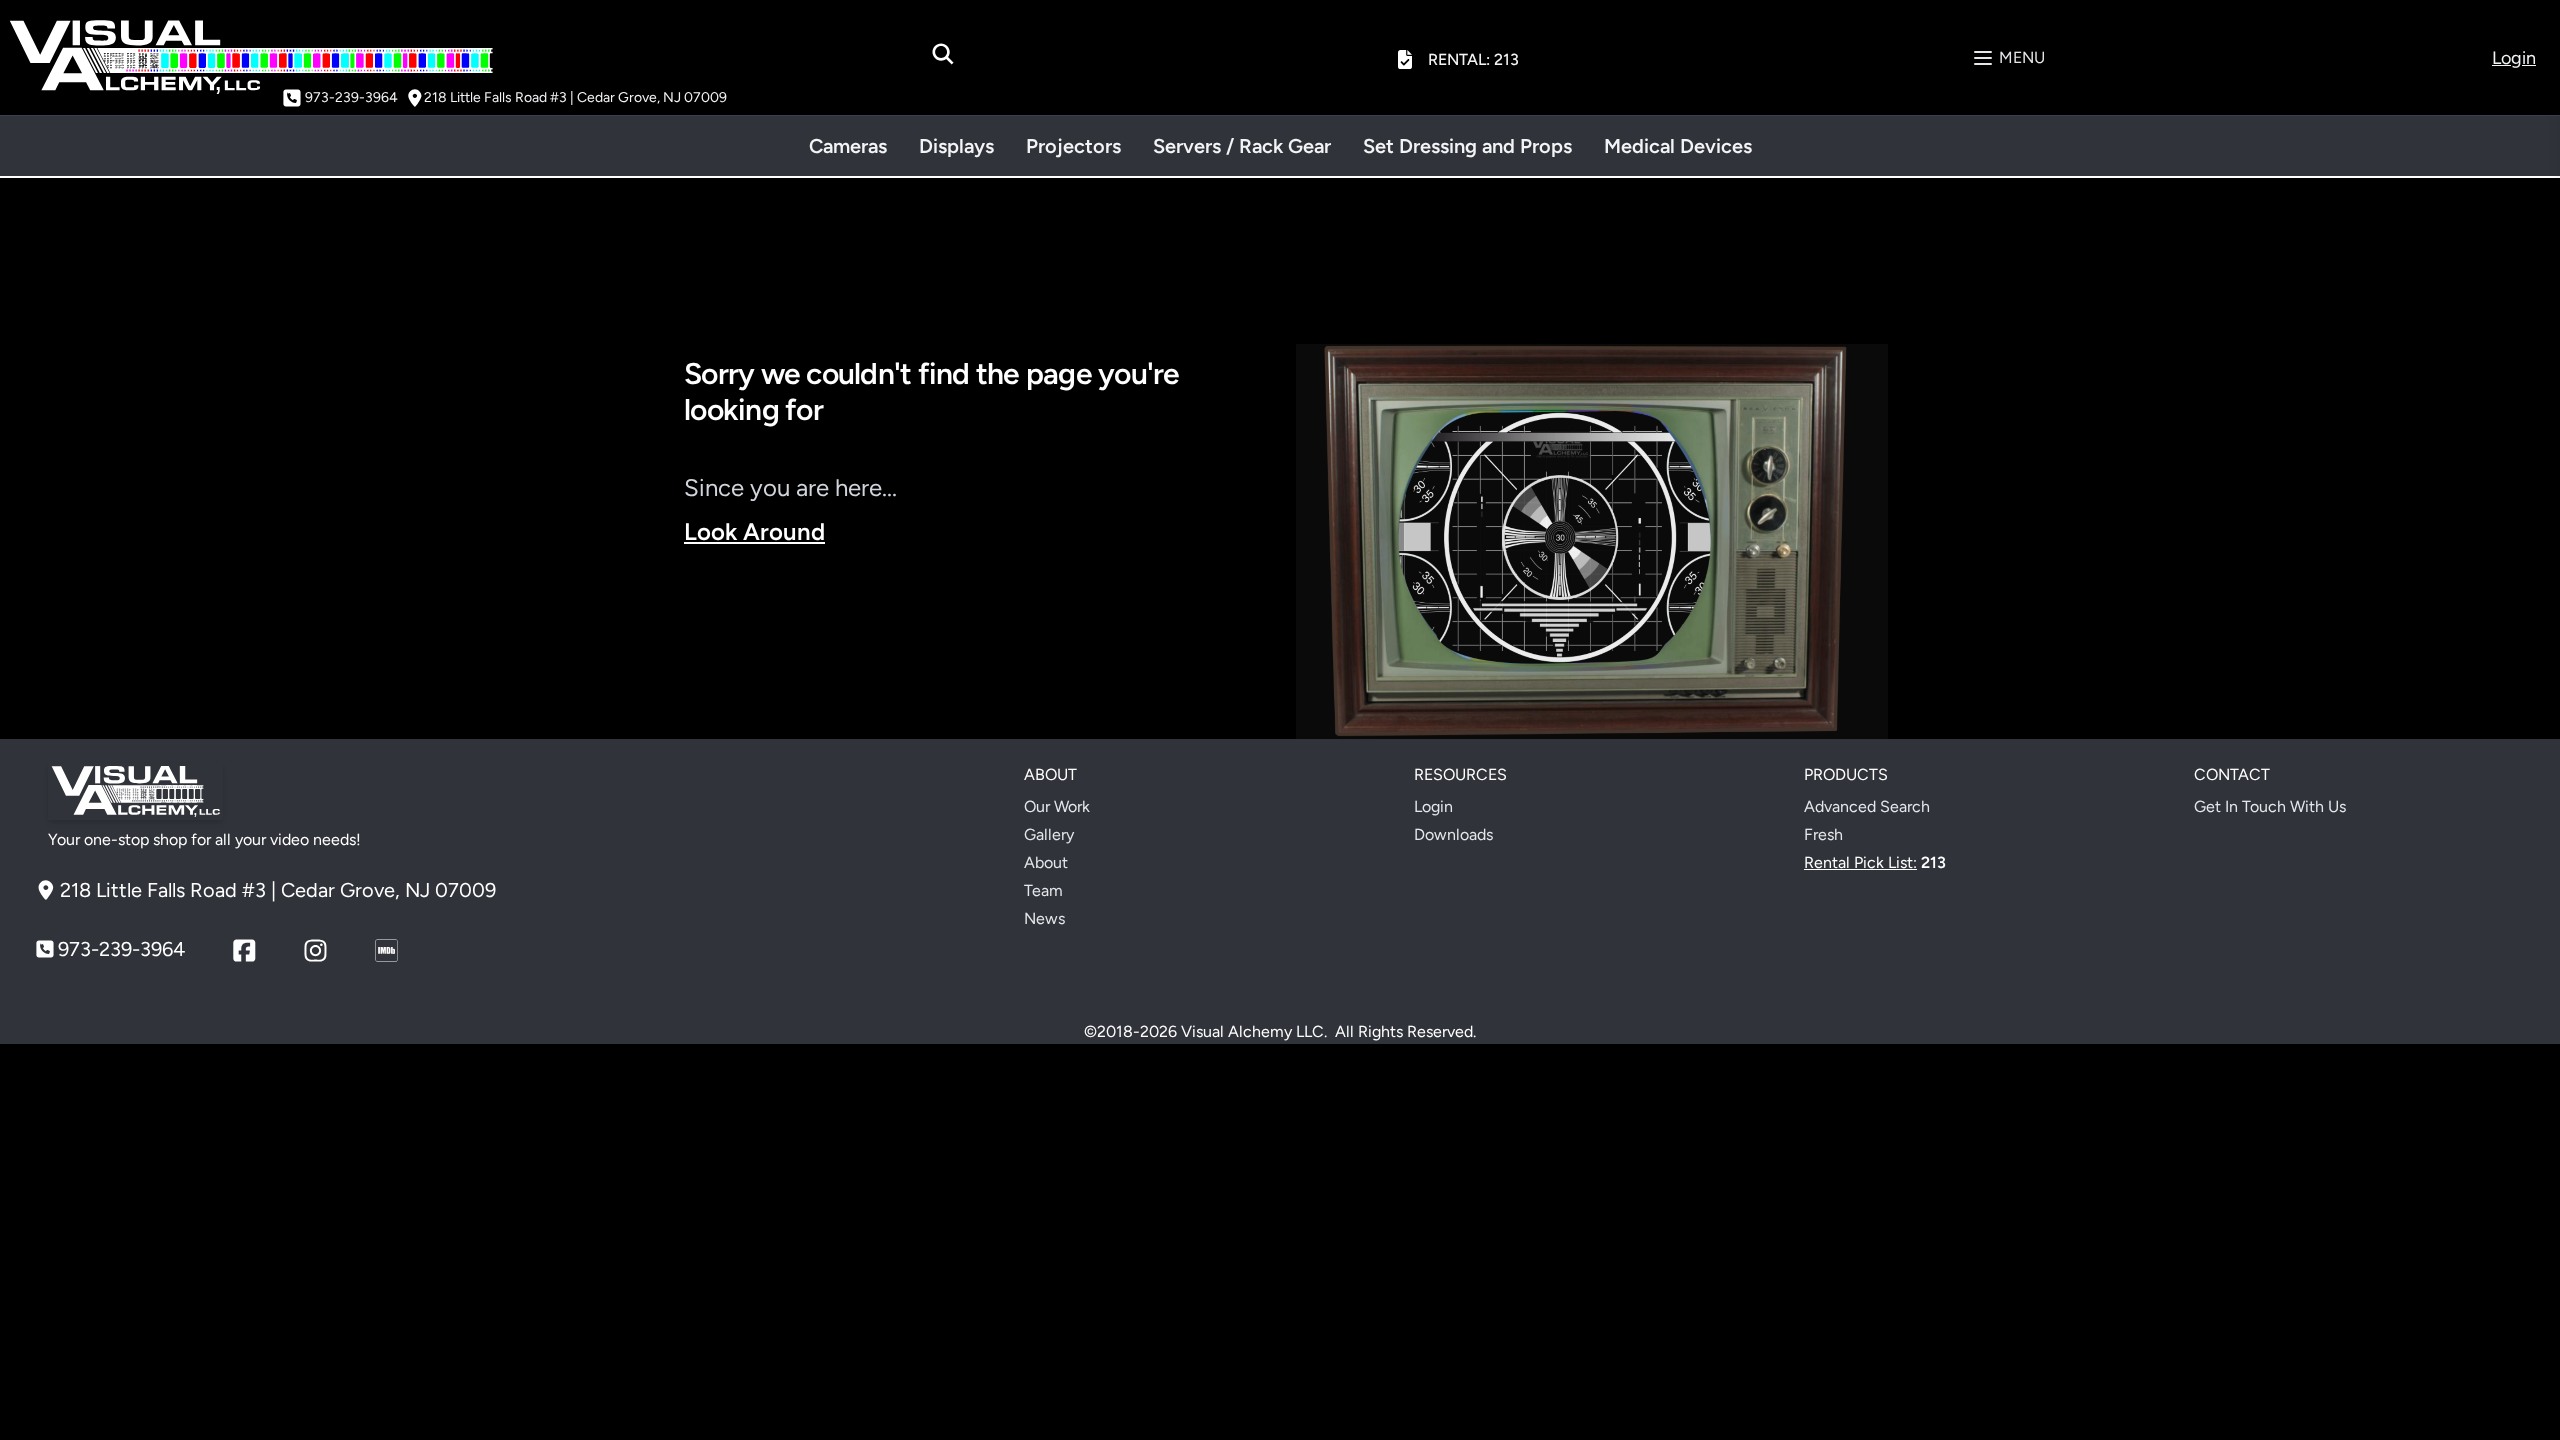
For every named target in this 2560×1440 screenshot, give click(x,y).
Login (1433, 806)
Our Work (1057, 806)
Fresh (1823, 834)
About (1046, 862)
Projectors (1073, 146)
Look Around (754, 531)
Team (1043, 890)
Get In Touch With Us (2270, 806)
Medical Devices (1678, 146)
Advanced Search (1867, 806)
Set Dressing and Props (1467, 146)
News (1044, 918)
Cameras (848, 146)
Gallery (1049, 834)
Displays (956, 146)
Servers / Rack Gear (1242, 146)
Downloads (1453, 834)
